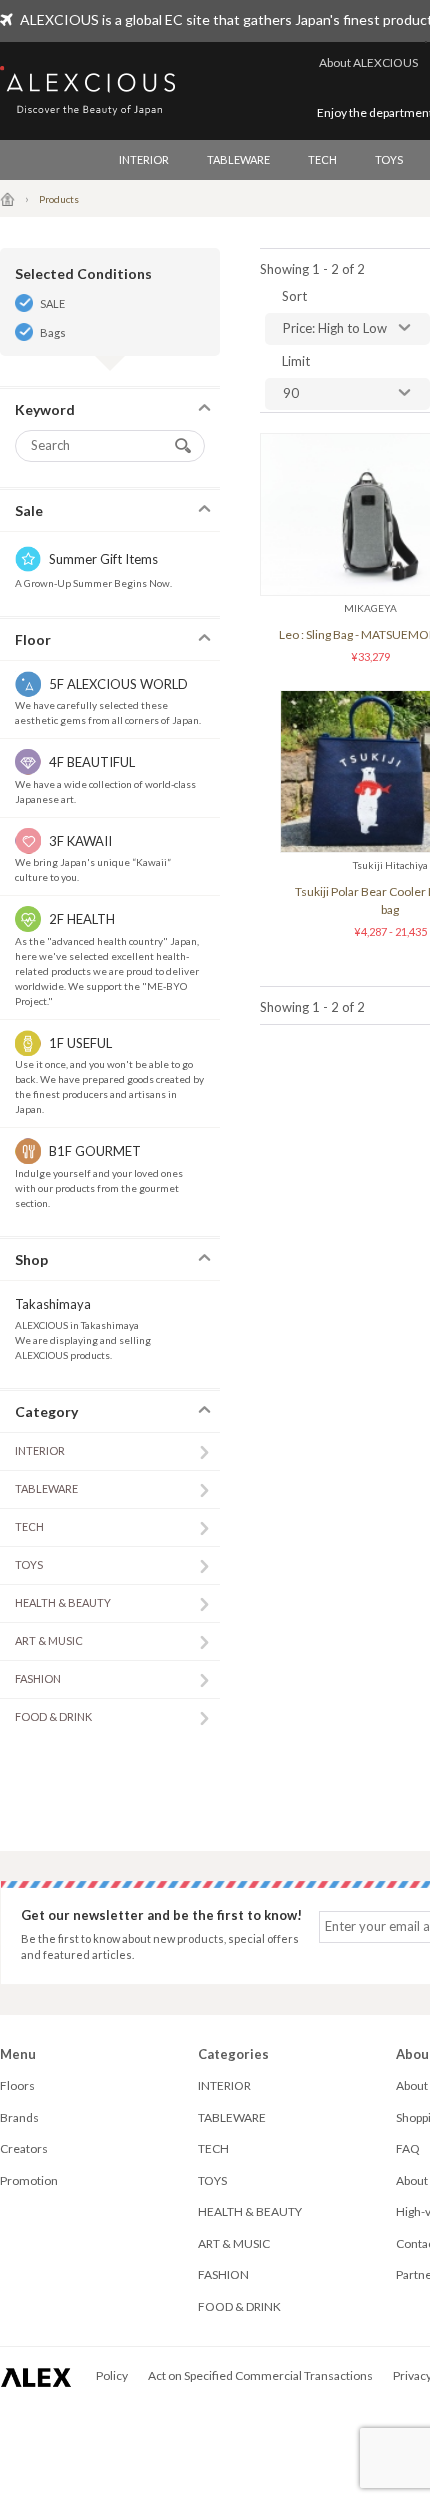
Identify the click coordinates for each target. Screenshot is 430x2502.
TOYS (389, 159)
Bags (53, 332)
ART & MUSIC (49, 1640)
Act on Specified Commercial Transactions (260, 2375)
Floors (17, 2085)
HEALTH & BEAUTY (63, 1602)
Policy (112, 2375)
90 (291, 393)
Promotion (29, 2180)
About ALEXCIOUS (368, 62)
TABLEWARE (238, 159)
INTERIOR (144, 159)
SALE (52, 303)
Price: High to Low (335, 328)
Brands (19, 2117)
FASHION (38, 1678)
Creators (24, 2148)
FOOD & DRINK (53, 1716)
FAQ (408, 2148)
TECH (322, 159)
